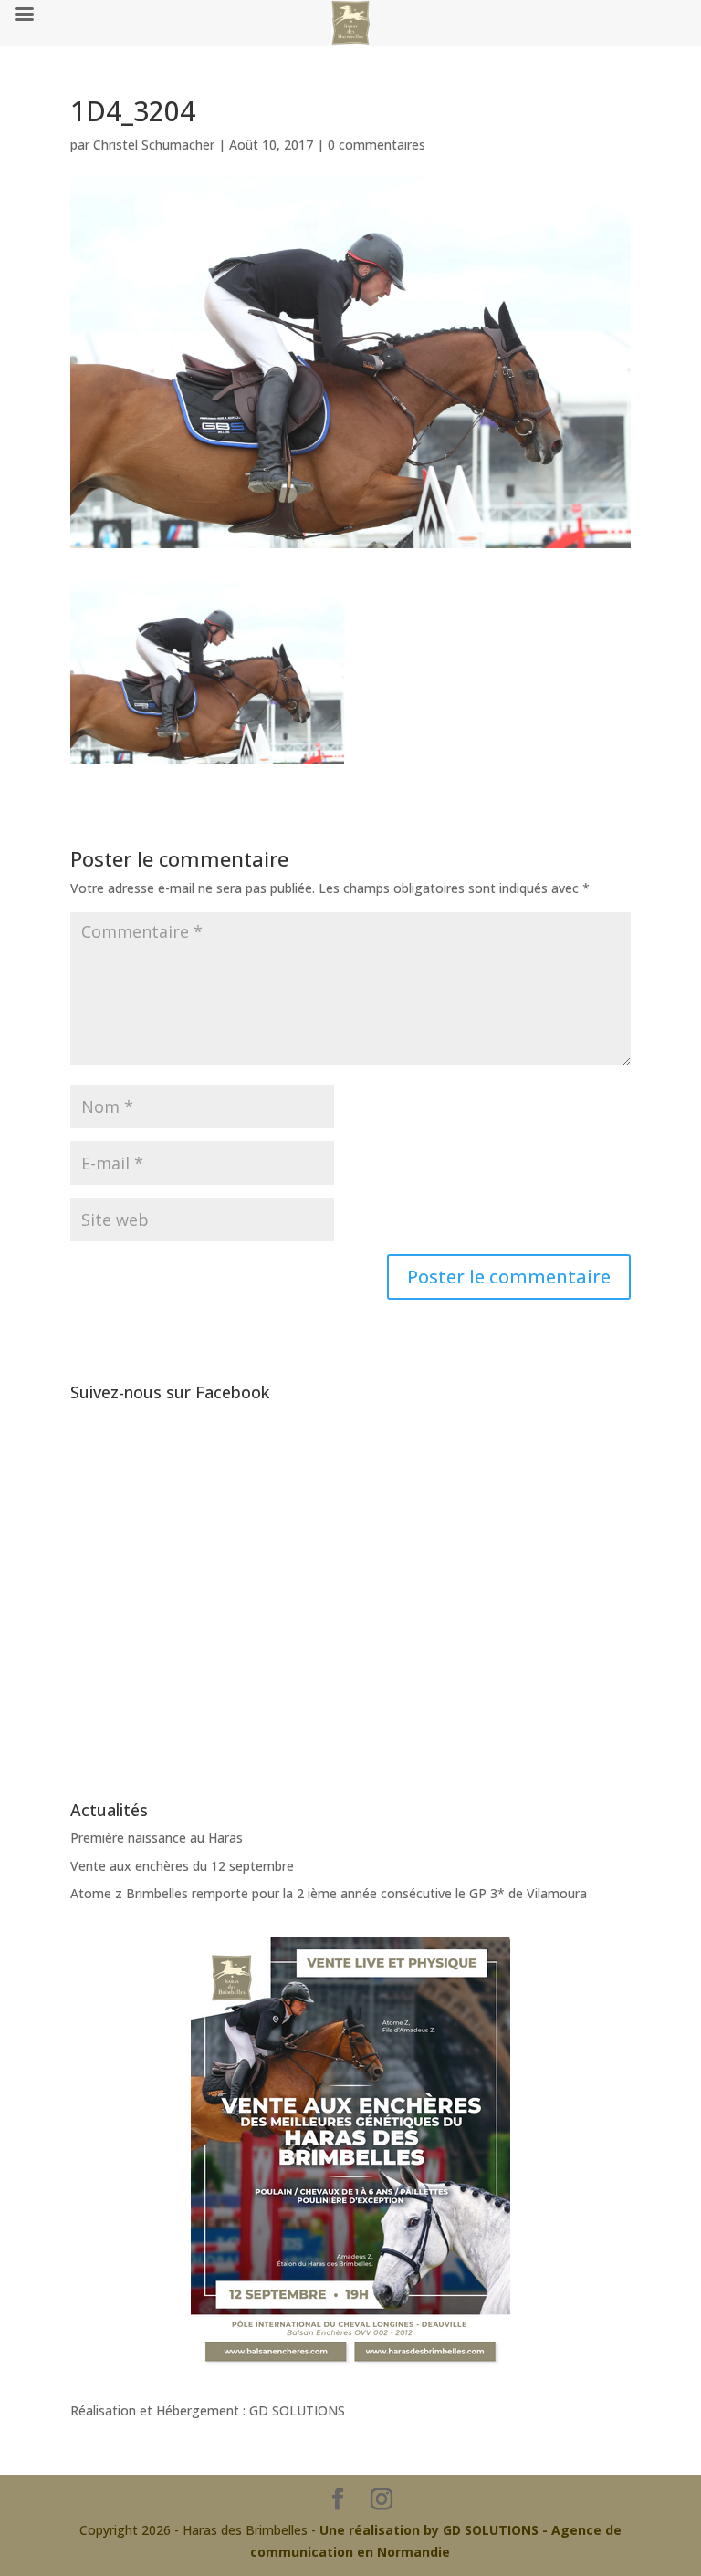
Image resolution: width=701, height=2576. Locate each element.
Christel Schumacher (154, 145)
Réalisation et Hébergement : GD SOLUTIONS (208, 2410)
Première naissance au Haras (157, 1838)
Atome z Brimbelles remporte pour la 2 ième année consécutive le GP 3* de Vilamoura (329, 1893)
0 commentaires (377, 145)
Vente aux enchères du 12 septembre (182, 1866)
